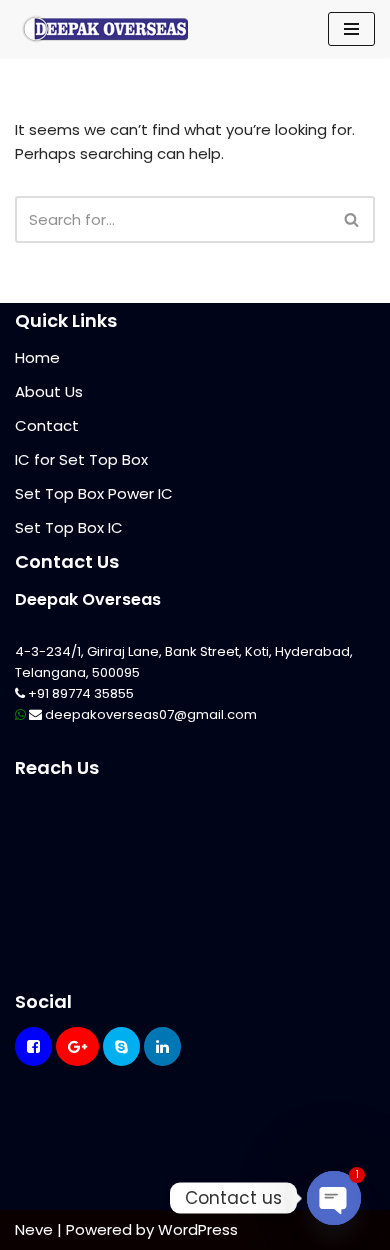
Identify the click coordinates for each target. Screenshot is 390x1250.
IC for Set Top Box (81, 459)
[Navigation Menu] (351, 29)
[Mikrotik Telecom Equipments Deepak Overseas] (105, 29)
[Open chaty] (334, 1198)
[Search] (352, 219)
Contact (47, 425)
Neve (34, 1229)
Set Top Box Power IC (94, 493)
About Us (49, 391)
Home (37, 357)
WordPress (198, 1229)
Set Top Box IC (69, 527)
